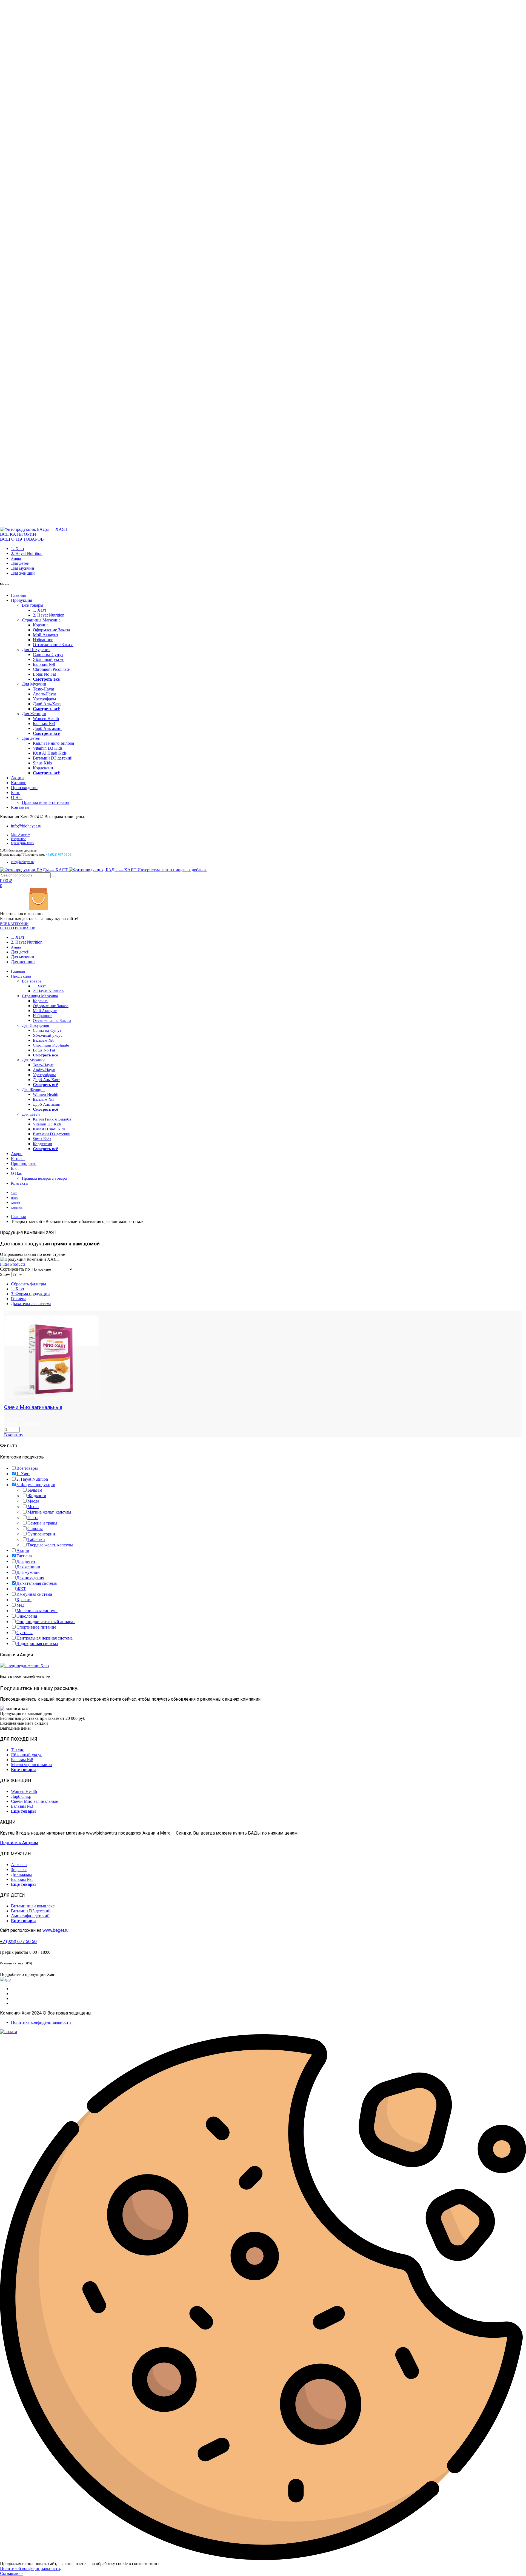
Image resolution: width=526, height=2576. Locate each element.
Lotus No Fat (44, 674)
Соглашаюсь (12, 2573)
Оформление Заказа (51, 630)
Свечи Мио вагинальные (33, 1407)
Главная (18, 595)
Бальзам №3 (44, 723)
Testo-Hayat (43, 689)
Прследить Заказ (22, 843)
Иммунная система (34, 1594)
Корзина (41, 625)
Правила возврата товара (45, 802)
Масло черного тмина (31, 1765)
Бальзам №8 (44, 664)
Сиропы (35, 1528)
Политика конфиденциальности (41, 2022)
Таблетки (36, 1539)
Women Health (46, 719)
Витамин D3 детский (53, 758)
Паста (33, 1518)
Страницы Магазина (41, 620)
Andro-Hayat (44, 694)
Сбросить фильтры (28, 1284)
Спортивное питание (36, 1627)
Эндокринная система (37, 1644)
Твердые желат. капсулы (50, 1545)
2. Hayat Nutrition (27, 553)
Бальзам (35, 1490)
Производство (24, 788)
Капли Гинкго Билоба (53, 743)
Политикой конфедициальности (30, 2568)
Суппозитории (41, 1534)
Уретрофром (44, 699)
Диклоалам (21, 1874)
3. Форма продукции (30, 1294)
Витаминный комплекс (33, 1906)
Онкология (27, 1616)
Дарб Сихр (21, 1796)
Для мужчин (23, 568)
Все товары (33, 605)
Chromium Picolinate (51, 669)
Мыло (33, 1507)
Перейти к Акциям (19, 1843)
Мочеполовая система (37, 1611)
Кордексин (43, 768)
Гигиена (19, 1299)
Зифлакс (19, 1869)
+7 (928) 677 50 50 (18, 1942)
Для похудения (30, 1578)
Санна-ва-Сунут (48, 654)
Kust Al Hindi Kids (50, 753)
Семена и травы (42, 1523)
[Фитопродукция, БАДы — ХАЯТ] (34, 529)
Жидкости (37, 1496)
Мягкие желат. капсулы (49, 1512)
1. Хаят (18, 548)
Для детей (20, 563)
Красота (24, 1600)
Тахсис (18, 1750)
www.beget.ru (55, 1930)
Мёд (20, 1605)
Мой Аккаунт (46, 635)
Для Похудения (36, 650)
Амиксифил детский (30, 1916)
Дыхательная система (31, 1304)
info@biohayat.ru (26, 826)
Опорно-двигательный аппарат (46, 1622)
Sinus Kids (42, 763)
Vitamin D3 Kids (48, 748)
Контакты (20, 807)
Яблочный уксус (48, 659)
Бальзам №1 (22, 1879)
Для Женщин (34, 714)
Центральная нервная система (45, 1638)
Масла (33, 1501)
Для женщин (23, 573)
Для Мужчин (34, 684)
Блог (15, 793)
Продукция (22, 600)
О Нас (17, 797)
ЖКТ (21, 1589)
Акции (16, 559)
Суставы (25, 1633)
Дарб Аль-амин (47, 728)
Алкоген (19, 1865)
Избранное (43, 640)
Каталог (18, 783)
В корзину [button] (14, 1435)
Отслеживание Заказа (53, 645)
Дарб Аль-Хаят (47, 704)
